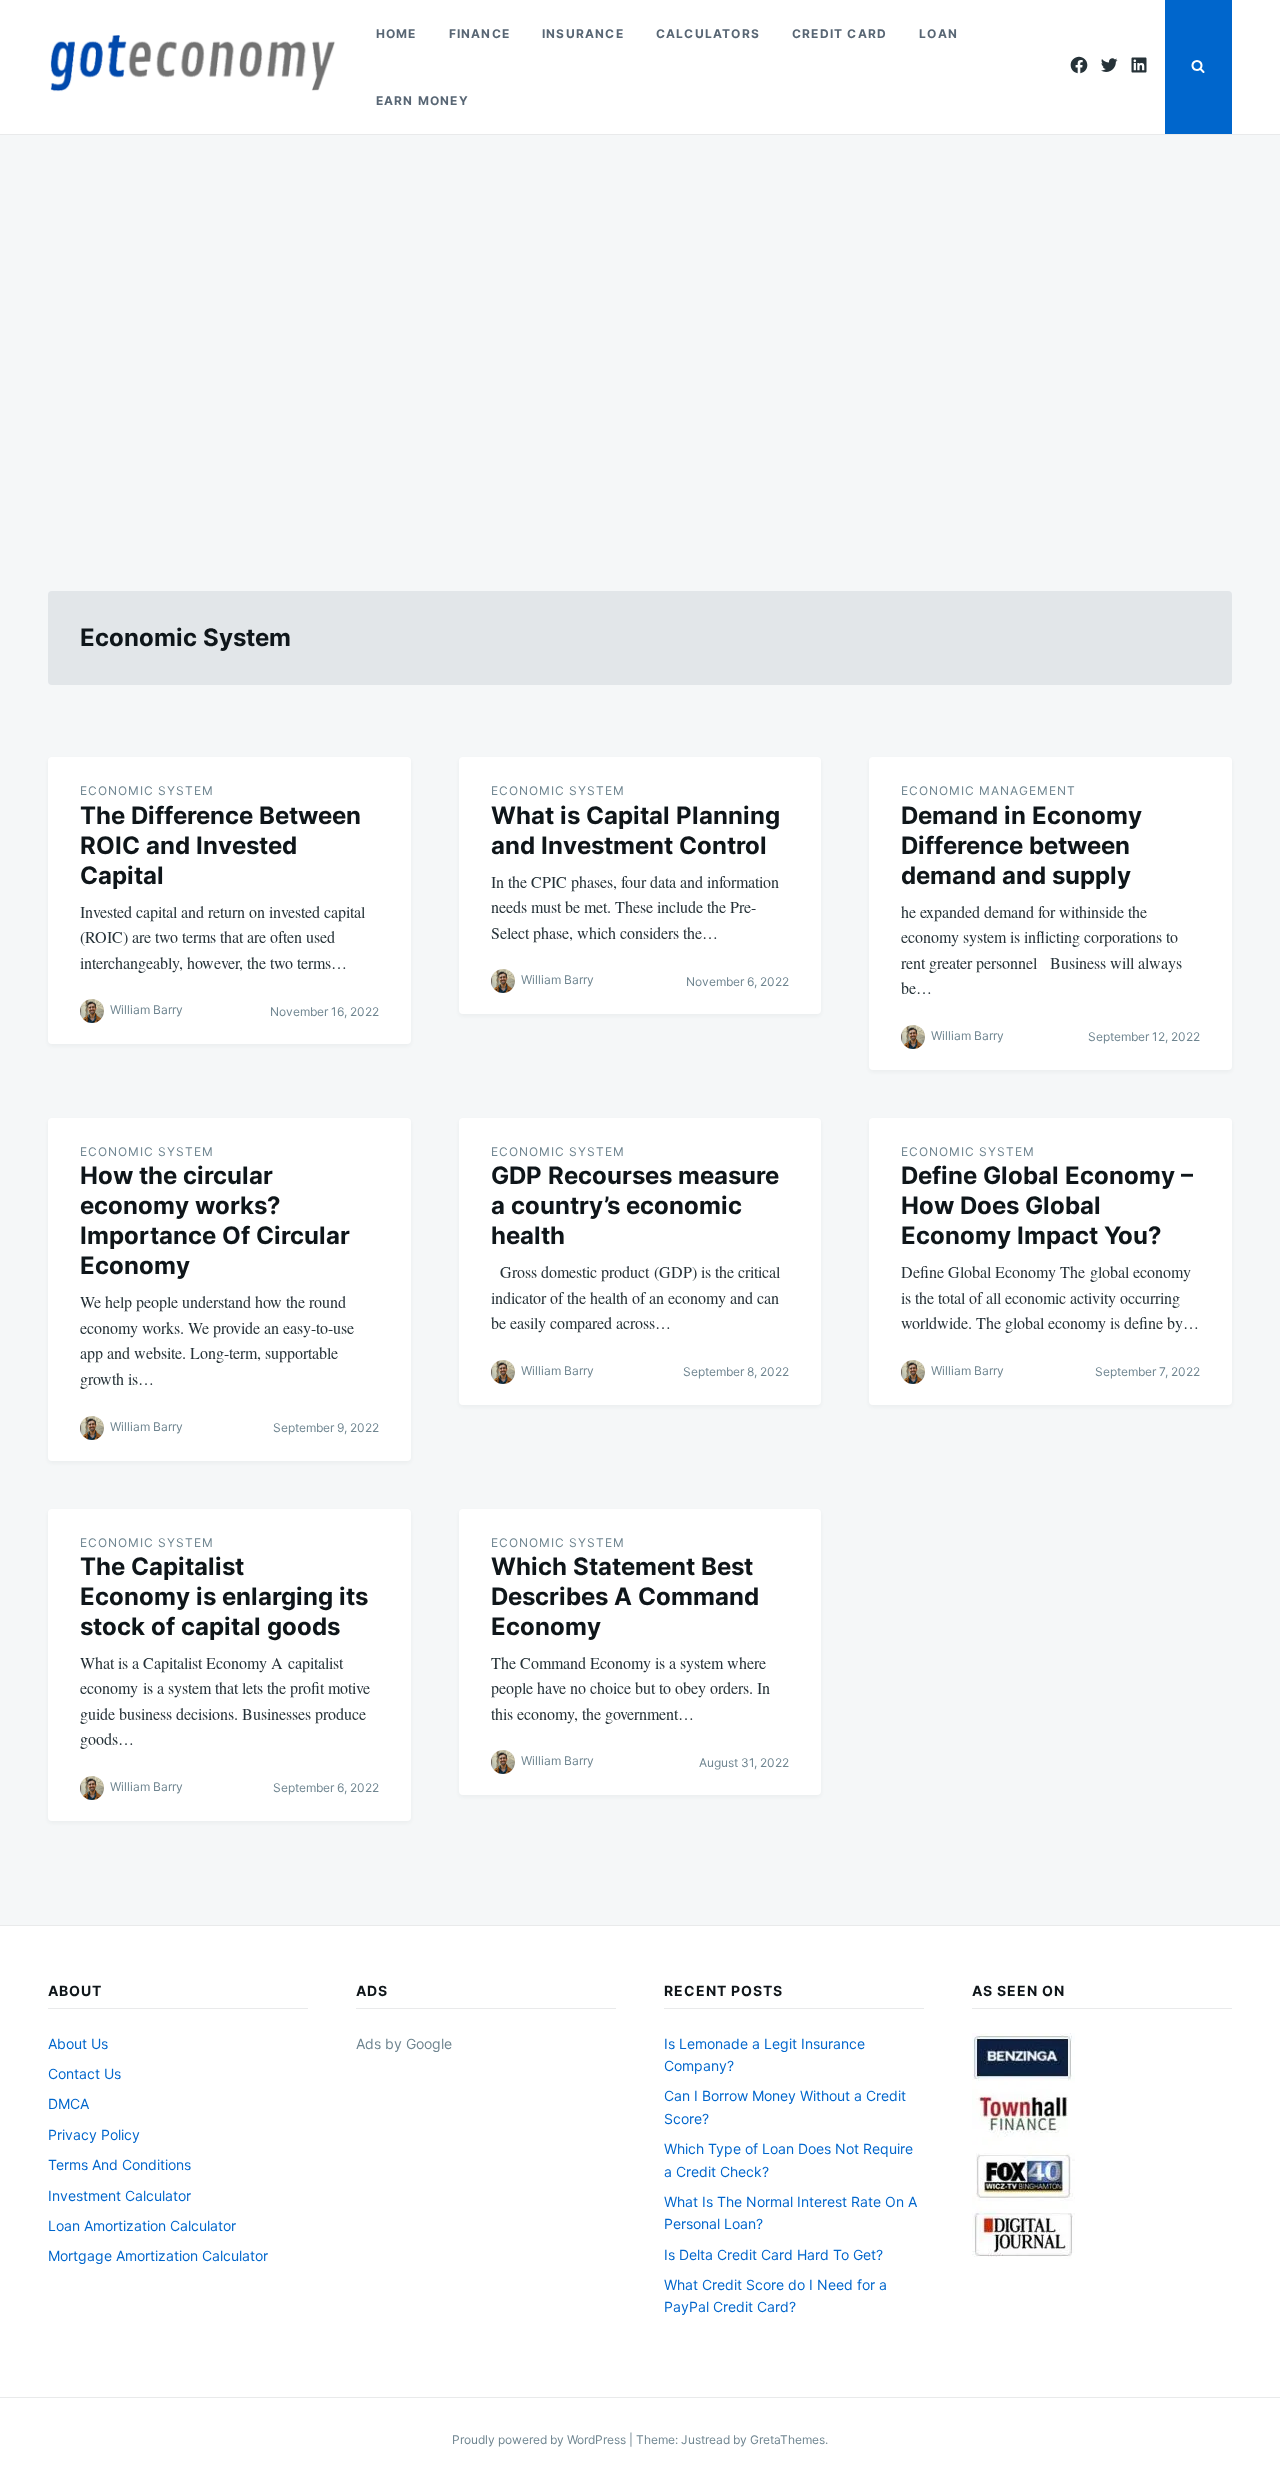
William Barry (146, 1010)
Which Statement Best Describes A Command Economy (625, 1596)
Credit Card (839, 33)
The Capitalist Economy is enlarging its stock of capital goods (224, 1596)
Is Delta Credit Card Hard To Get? (773, 2254)
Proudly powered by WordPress (540, 2439)
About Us (78, 2043)
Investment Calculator (119, 2195)
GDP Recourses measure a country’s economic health (635, 1205)
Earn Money (422, 100)
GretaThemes (787, 2439)
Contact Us (84, 2073)
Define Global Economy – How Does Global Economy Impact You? (1047, 1205)
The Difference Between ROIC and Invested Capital (220, 845)
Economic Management (988, 790)
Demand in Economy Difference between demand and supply (1021, 845)
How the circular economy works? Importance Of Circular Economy (215, 1220)
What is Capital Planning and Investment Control (635, 830)
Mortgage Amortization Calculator (158, 2255)
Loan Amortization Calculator (142, 2225)
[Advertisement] (640, 339)
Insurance (583, 33)
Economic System (147, 790)
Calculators (708, 33)
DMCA (68, 2103)
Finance (479, 33)
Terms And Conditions (119, 2164)
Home (396, 33)
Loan (938, 33)
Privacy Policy (94, 2134)
